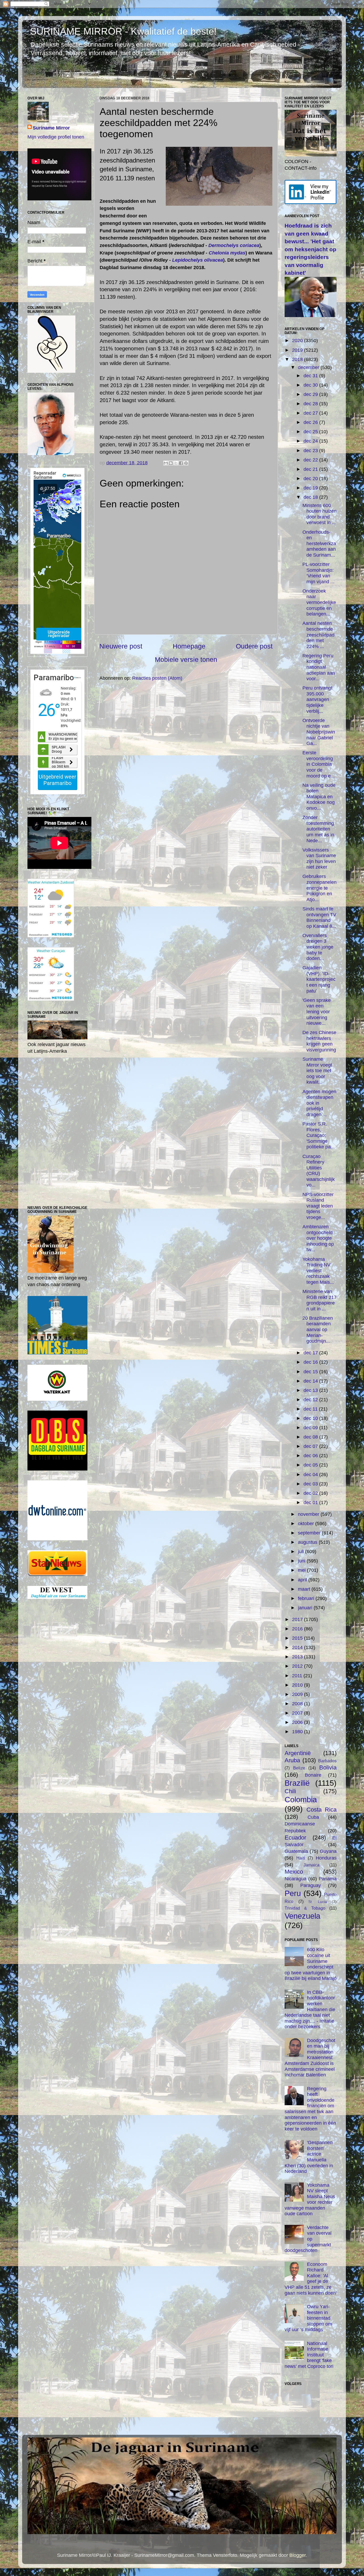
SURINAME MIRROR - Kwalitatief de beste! (123, 31)
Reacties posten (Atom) (157, 678)
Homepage (189, 646)
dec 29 (311, 394)
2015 (298, 1638)
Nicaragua (296, 1879)
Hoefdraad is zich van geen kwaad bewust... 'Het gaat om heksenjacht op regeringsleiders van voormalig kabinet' (310, 249)
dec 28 (311, 404)
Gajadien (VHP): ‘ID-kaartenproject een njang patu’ (319, 979)
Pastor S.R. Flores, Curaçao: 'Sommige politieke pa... (319, 1135)
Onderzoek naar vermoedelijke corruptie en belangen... (319, 602)
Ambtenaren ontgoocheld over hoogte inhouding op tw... (318, 1238)
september (310, 1533)
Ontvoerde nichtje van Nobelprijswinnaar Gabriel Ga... (319, 732)
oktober (307, 1524)
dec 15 (311, 1372)
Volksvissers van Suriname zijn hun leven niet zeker (319, 859)
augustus (308, 1542)
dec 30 (311, 385)
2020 (298, 341)
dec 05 (311, 1465)
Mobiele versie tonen (186, 659)
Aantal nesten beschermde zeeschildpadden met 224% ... (318, 635)
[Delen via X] (176, 463)
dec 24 (311, 441)
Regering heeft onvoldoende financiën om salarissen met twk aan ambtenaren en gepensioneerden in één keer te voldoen (310, 2109)
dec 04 (311, 1475)
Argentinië (298, 1753)
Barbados (327, 1761)
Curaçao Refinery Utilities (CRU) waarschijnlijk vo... (319, 1171)
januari (306, 1608)
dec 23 (311, 451)
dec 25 (311, 432)
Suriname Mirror (51, 128)
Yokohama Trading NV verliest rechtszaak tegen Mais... (318, 1271)
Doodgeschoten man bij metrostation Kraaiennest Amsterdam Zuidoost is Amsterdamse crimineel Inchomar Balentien (310, 2058)
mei (302, 1570)
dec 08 (311, 1437)
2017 (298, 1619)
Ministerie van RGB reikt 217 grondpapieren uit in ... (319, 1300)
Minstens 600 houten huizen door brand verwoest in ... (319, 514)
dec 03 (311, 1484)
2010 (298, 1685)
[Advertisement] (186, 742)
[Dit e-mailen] (166, 463)
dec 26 (311, 422)
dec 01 (311, 1502)
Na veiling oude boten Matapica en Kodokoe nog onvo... (319, 797)
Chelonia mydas (227, 253)
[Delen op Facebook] (181, 463)
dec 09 (311, 1428)
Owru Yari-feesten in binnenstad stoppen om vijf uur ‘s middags (308, 2318)
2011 (298, 1676)
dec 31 (311, 376)
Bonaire (313, 1775)
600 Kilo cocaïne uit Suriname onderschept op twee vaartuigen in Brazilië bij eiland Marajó (311, 1964)
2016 (298, 1629)
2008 (298, 1704)
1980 (298, 1732)
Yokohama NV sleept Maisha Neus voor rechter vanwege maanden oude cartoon (310, 2200)
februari (307, 1598)
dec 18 (311, 497)
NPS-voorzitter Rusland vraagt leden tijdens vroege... (318, 1206)
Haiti (301, 1858)
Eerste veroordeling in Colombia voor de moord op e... (319, 764)
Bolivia (328, 1767)
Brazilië (297, 1783)
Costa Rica (321, 1810)
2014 (298, 1647)
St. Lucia (318, 1902)
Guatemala (296, 1851)
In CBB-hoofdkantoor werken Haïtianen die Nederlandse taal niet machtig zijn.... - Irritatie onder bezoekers (310, 2010)
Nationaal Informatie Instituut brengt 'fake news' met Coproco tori (309, 2355)
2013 (298, 1657)
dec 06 (311, 1456)
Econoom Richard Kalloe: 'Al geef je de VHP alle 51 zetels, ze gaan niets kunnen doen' (311, 2279)
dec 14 (311, 1381)
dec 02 (311, 1493)
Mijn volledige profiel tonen (56, 137)
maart (305, 1589)
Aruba (292, 1760)
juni (302, 1561)
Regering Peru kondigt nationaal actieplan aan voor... (319, 667)
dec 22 (311, 460)
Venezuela (302, 1916)
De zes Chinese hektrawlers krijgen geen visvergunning (319, 1041)
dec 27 (311, 413)
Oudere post (254, 646)
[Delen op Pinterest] (186, 463)
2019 (298, 350)
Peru (293, 1893)
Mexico (294, 1872)
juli (302, 1552)
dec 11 (311, 1409)
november (309, 1514)
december (309, 367)
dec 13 (311, 1390)
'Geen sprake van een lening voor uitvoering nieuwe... (317, 1012)
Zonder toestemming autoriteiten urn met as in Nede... (318, 829)
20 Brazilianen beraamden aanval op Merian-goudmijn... (318, 1330)
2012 (298, 1666)
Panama (328, 1879)
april (303, 1580)
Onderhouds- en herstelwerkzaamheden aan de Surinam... (319, 544)
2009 (298, 1694)
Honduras (326, 1858)
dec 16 (311, 1362)
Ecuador (295, 1838)
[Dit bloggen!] (171, 463)
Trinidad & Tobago (305, 1908)
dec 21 (311, 469)
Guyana (328, 1851)
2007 (298, 1713)
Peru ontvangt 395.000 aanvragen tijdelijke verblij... (317, 699)
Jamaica (312, 1865)
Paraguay (311, 1885)
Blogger (298, 2555)
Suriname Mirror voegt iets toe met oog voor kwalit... (317, 1071)
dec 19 (311, 488)
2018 (298, 359)
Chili (290, 1791)
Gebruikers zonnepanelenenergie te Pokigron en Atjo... (319, 888)
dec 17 (311, 1353)
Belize (299, 1768)
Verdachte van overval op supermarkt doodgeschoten (308, 2239)
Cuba (313, 1817)
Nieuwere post (121, 646)
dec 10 (311, 1418)
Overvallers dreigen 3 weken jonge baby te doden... (318, 947)
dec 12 (311, 1400)
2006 (298, 1722)
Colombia (301, 1800)
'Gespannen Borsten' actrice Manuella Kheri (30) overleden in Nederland (309, 2157)
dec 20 (311, 479)
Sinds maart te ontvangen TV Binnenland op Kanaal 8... (319, 918)
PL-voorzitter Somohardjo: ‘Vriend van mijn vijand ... (318, 573)
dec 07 (311, 1446)
